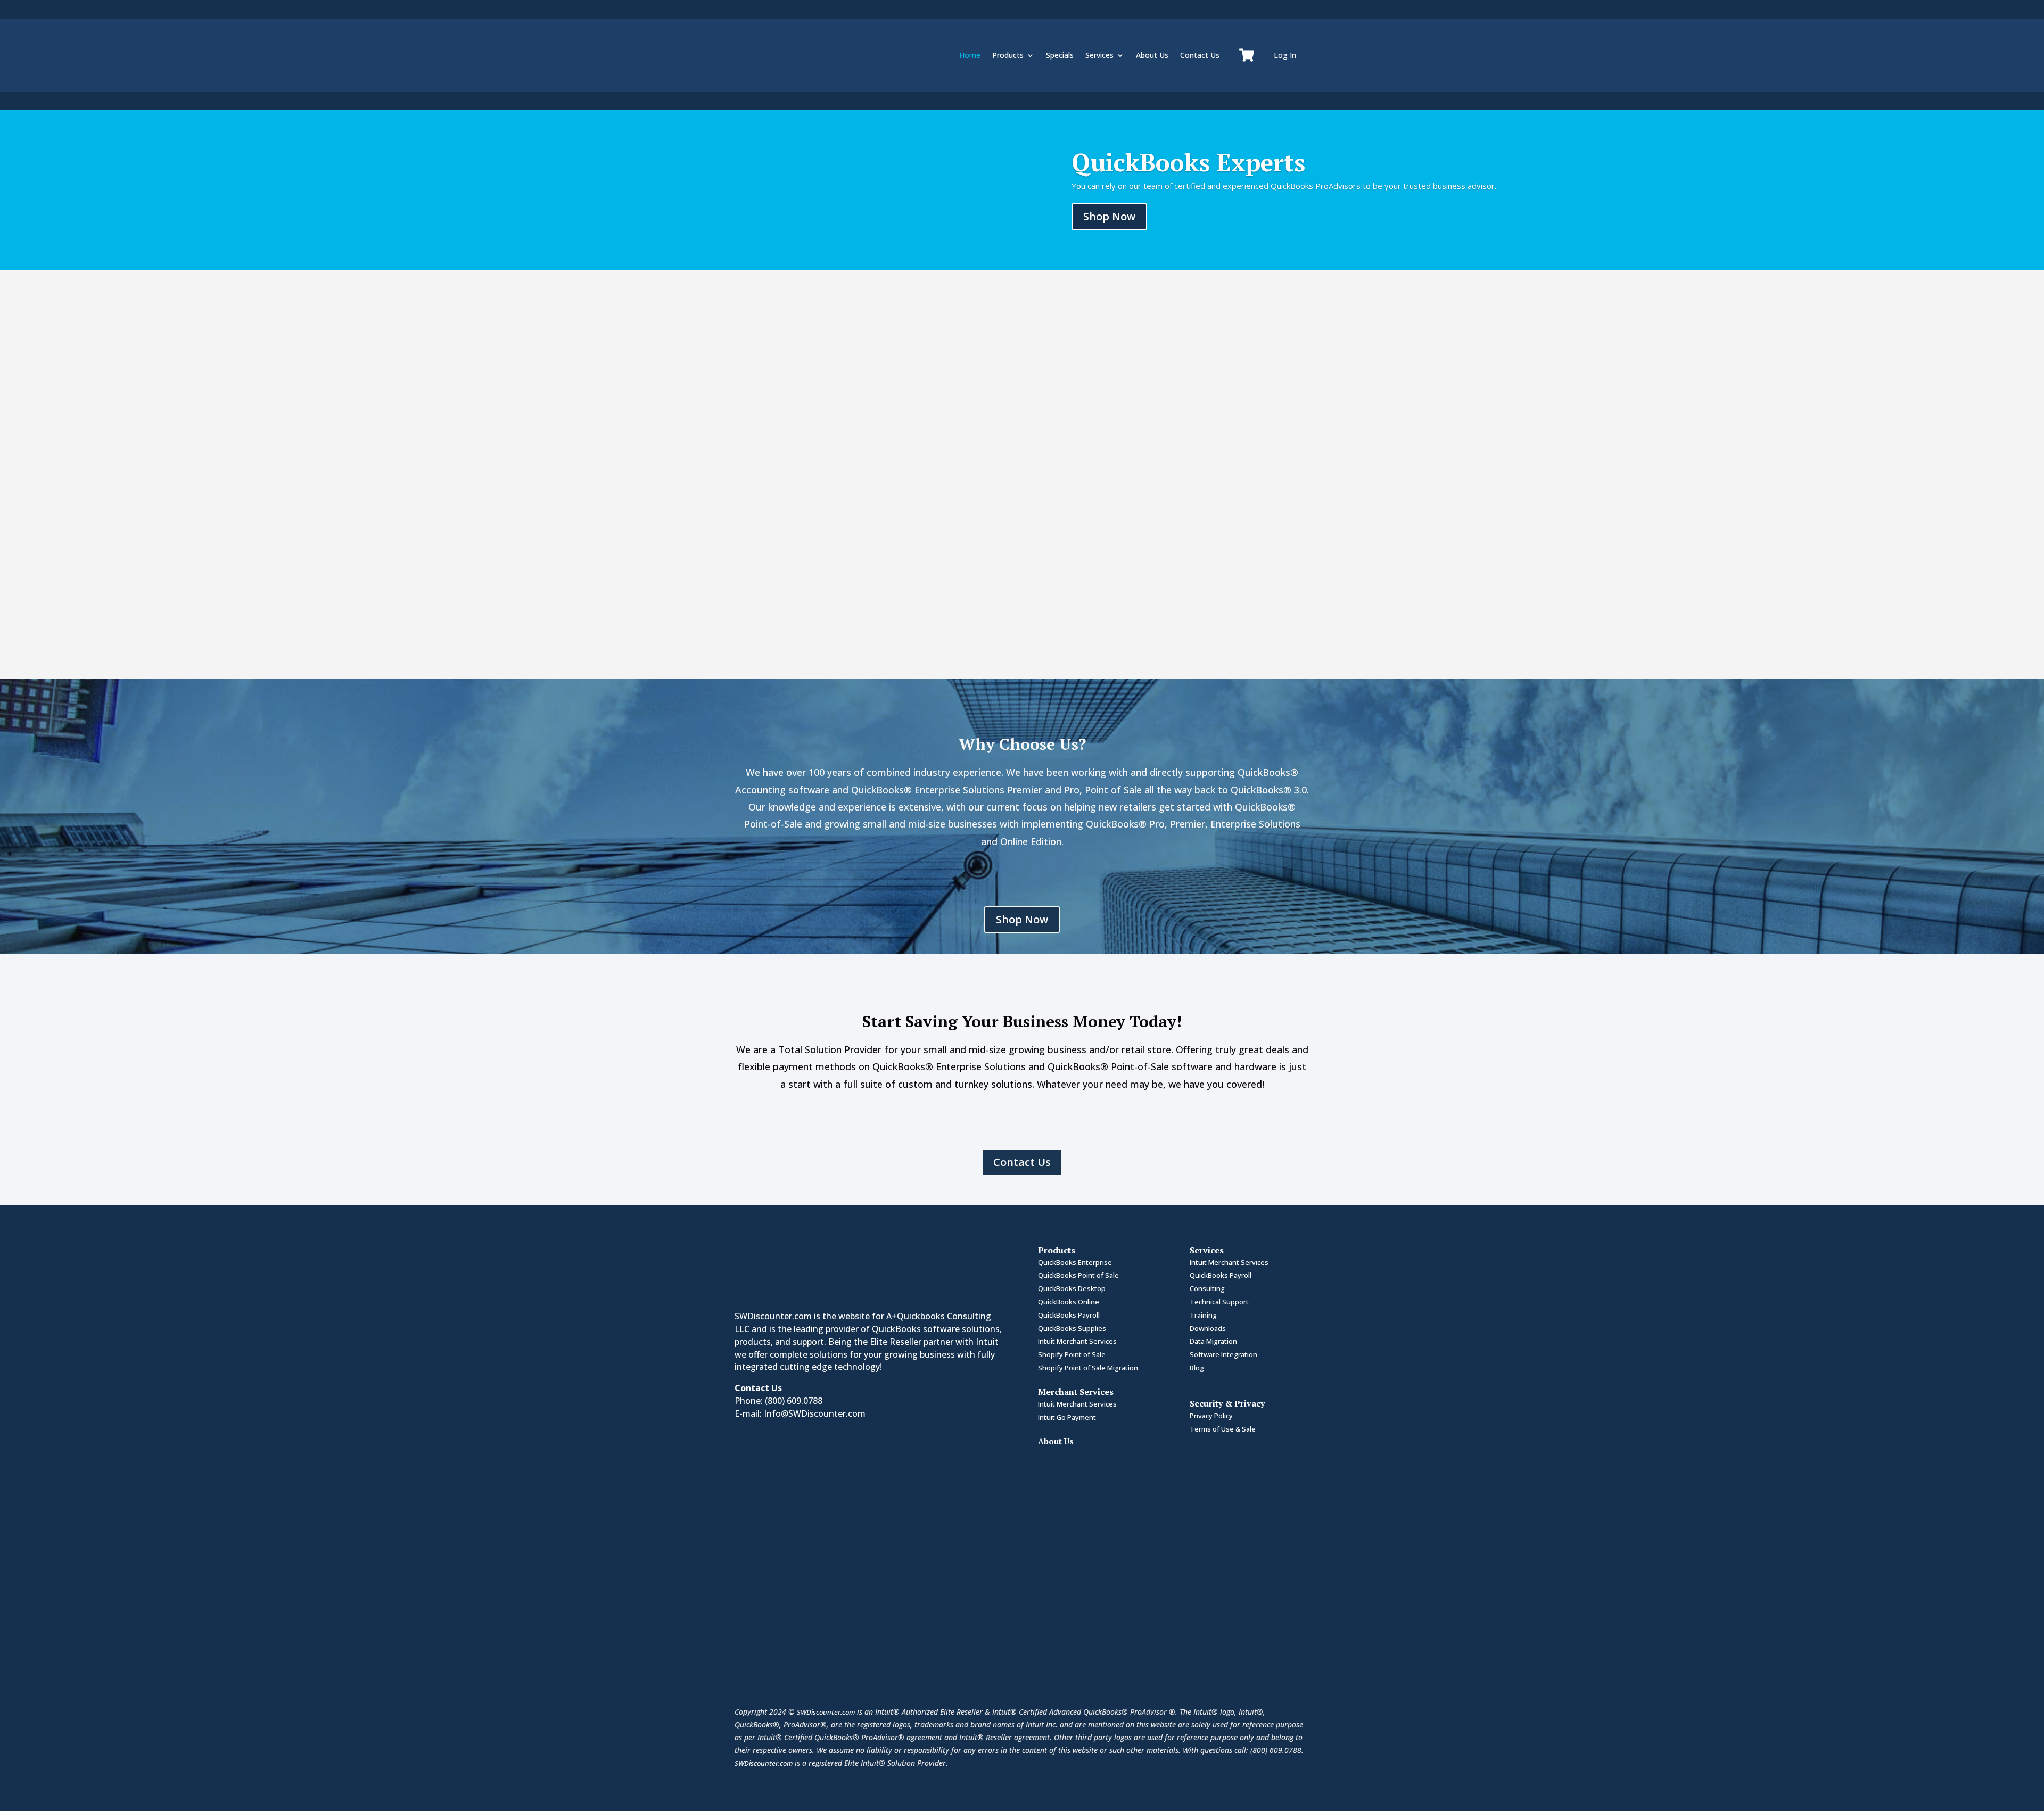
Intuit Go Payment (1067, 1417)
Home (970, 55)
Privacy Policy (1211, 1416)
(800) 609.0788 (794, 1401)
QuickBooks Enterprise (1075, 1262)
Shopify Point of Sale (1072, 1354)
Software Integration (1223, 1354)
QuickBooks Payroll (1069, 1315)
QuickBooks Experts (1188, 162)
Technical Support (1219, 1302)
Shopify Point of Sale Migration (1088, 1368)
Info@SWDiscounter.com (815, 1413)
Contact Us (1200, 55)
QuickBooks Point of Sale (1078, 1275)
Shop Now (1109, 216)
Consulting (1207, 1288)
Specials (1060, 55)
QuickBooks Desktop (1072, 1288)
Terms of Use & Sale (1223, 1429)
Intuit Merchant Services (1077, 1341)
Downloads (1208, 1328)
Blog (1197, 1368)
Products (1008, 55)
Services (1099, 55)
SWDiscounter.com (826, 1712)
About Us (1152, 55)
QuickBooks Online (1069, 1302)
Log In (1285, 55)
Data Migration (1213, 1341)
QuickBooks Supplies (1072, 1328)
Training (1203, 1315)
